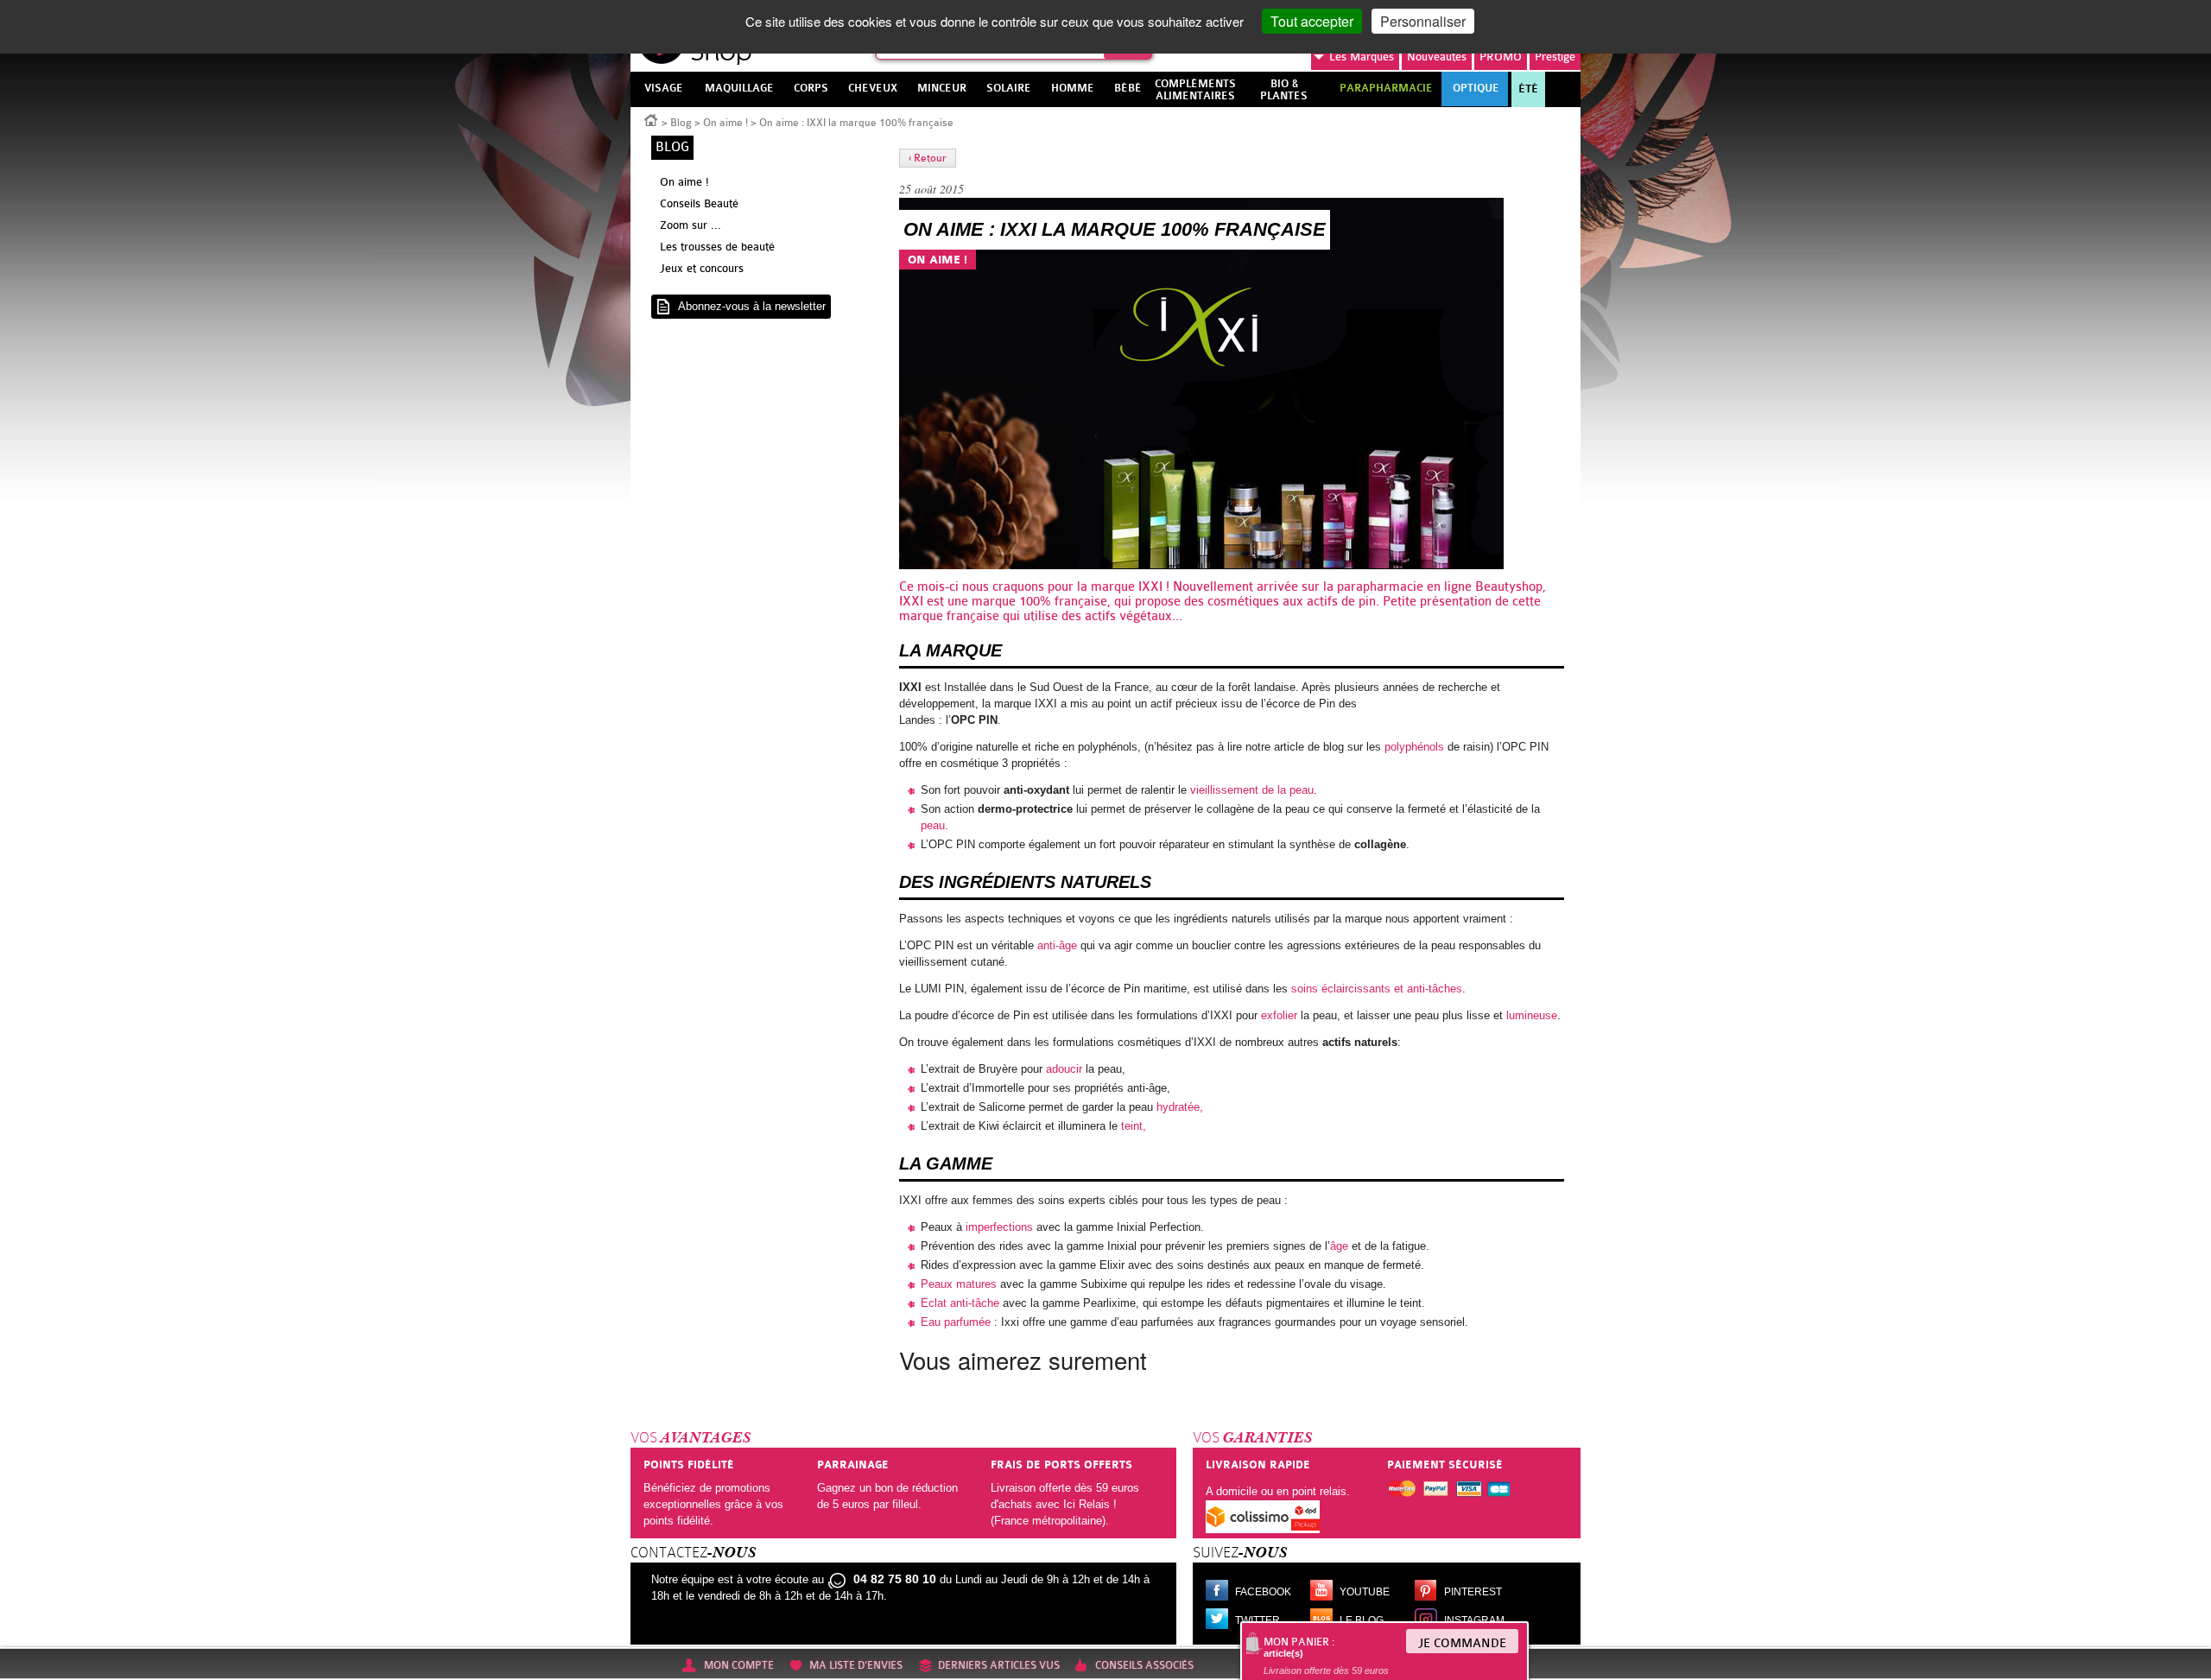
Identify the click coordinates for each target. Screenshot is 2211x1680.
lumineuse (1532, 1015)
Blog (681, 123)
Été (1528, 89)
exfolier (1279, 1015)
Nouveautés (1437, 57)
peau (933, 825)
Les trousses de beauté (717, 247)
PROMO (1501, 57)
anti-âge (1057, 945)
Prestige (1555, 57)
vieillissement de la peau (1252, 790)
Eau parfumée (956, 1322)
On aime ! (725, 123)
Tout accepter (1312, 21)
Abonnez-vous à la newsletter (752, 306)
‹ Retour (928, 158)
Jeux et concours (702, 268)
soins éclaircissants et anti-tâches (1377, 989)
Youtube (1365, 1592)
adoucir (1064, 1069)
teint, (1134, 1126)
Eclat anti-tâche (960, 1303)
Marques (1362, 57)
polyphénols (1416, 747)
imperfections (999, 1227)
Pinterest (1473, 1592)
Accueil (651, 119)
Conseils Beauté (699, 203)
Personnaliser (1423, 21)
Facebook (1263, 1592)
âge (1339, 1246)
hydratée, (1180, 1107)
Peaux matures (959, 1284)
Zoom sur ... (691, 225)
